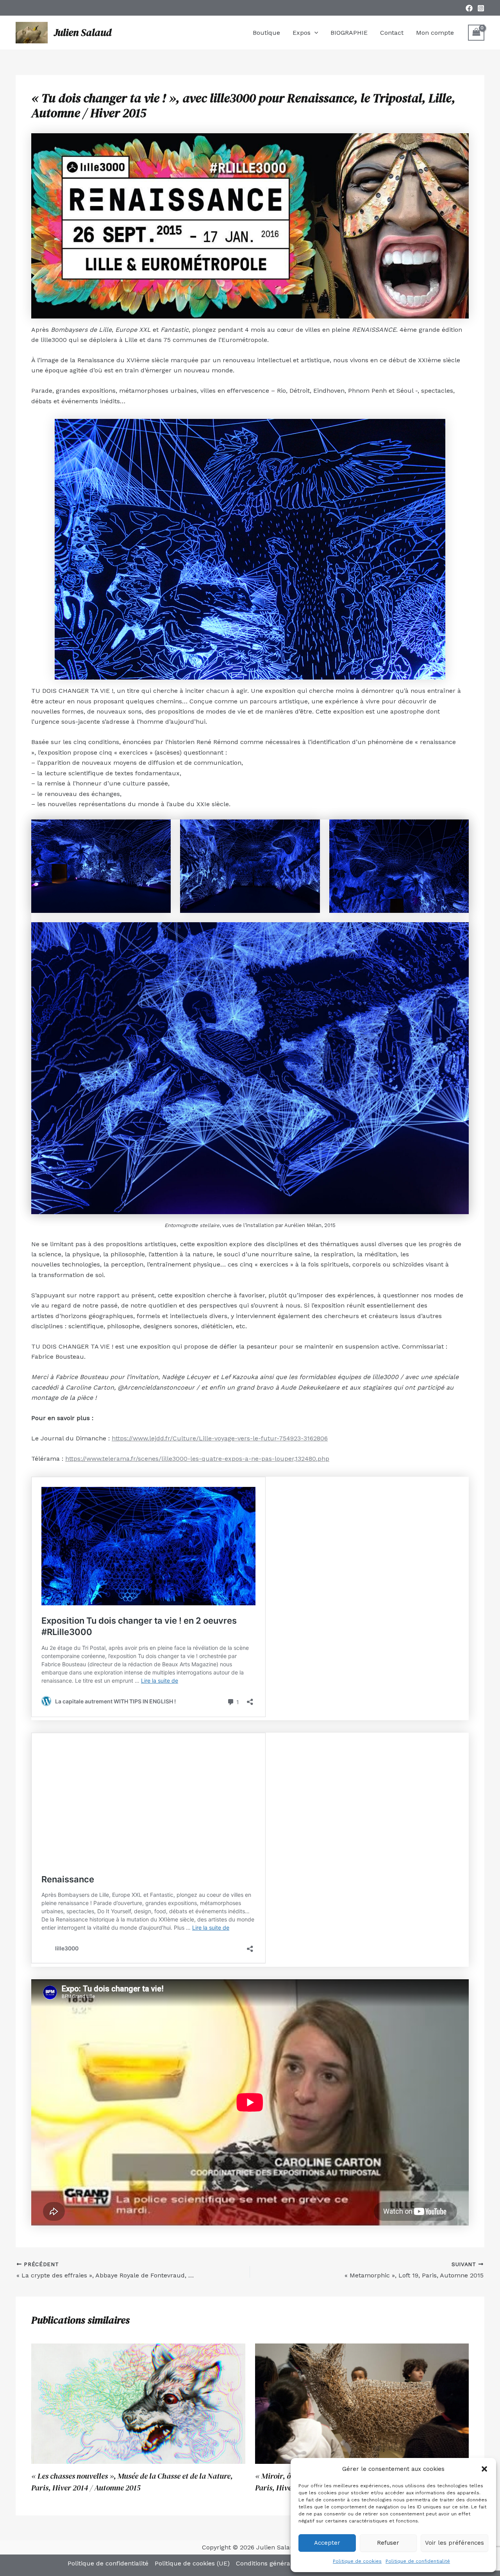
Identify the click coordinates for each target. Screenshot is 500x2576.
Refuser (388, 2543)
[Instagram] (481, 8)
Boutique (266, 33)
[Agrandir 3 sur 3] (459, 830)
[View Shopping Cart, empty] (476, 33)
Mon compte (435, 33)
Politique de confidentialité (418, 2561)
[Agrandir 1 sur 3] (161, 830)
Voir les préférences (454, 2543)
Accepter (327, 2543)
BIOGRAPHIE (349, 33)
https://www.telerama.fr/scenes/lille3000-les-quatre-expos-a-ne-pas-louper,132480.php (197, 1459)
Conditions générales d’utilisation (286, 2563)
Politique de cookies (357, 2561)
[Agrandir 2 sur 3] (310, 830)
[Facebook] (469, 8)
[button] (484, 2469)
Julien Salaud (83, 32)
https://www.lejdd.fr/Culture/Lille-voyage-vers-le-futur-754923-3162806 (220, 1438)
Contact (392, 33)
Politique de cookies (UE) (192, 2563)
